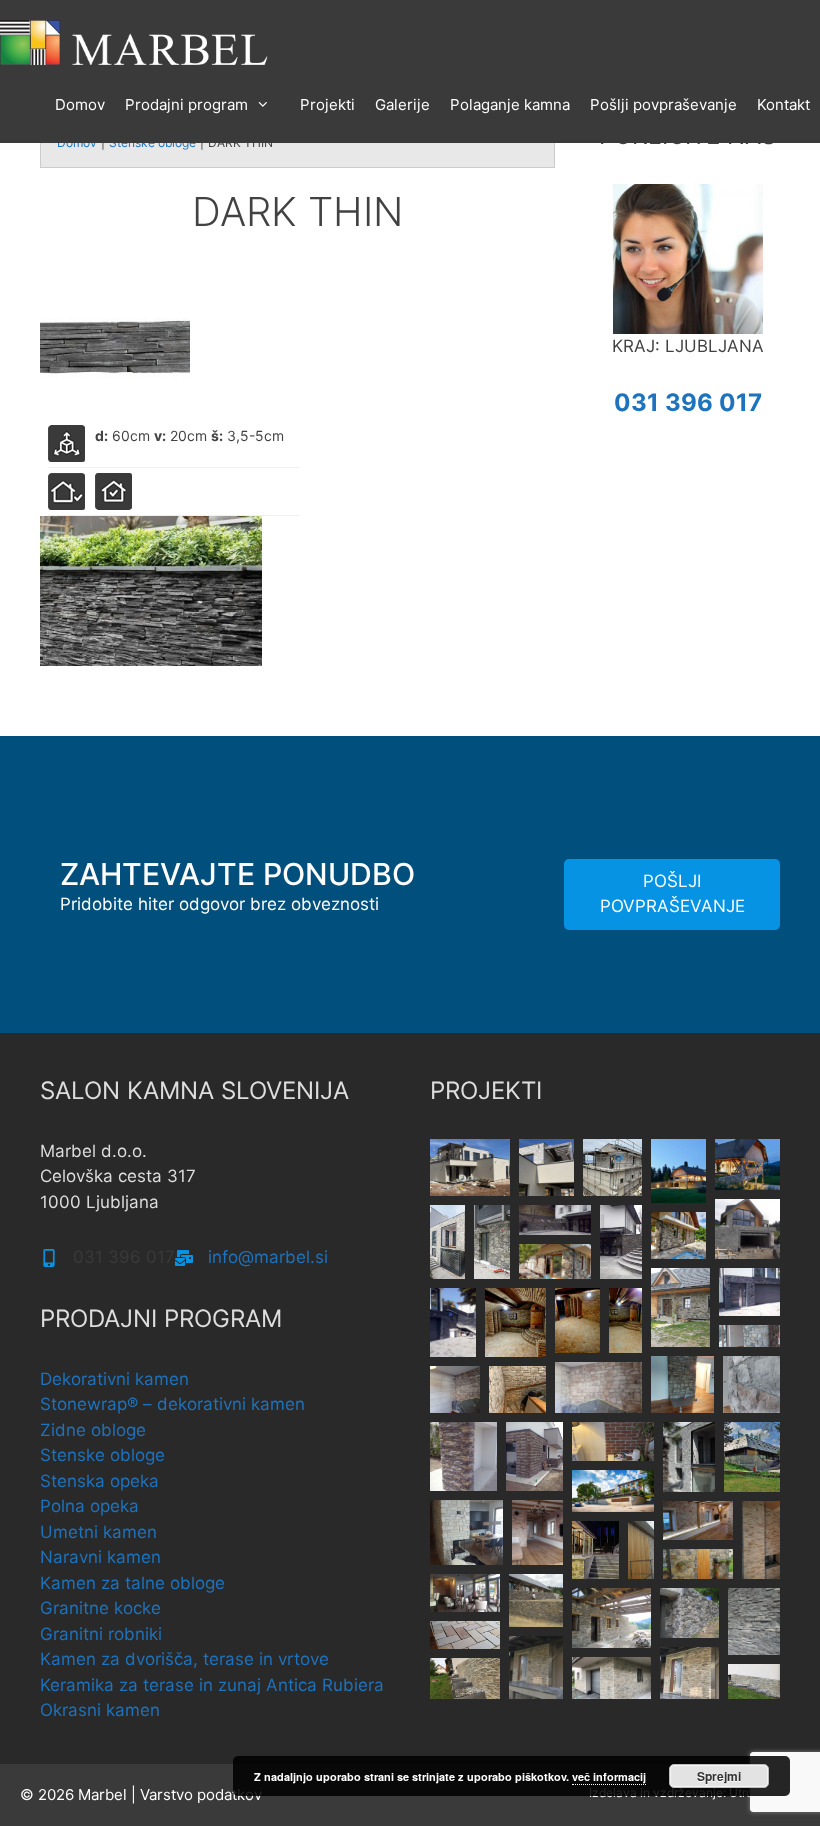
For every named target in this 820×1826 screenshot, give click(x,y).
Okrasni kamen (100, 1710)
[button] (470, 1167)
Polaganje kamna (510, 104)
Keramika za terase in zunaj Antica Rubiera (212, 1685)
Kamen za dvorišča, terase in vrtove (184, 1659)
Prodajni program (186, 104)
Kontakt (783, 104)
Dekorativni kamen (114, 1379)
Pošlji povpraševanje (663, 104)
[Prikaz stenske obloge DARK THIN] (151, 591)
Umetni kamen (98, 1532)
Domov (80, 104)
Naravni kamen (100, 1557)
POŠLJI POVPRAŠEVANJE (672, 894)
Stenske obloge (102, 1455)
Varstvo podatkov (201, 1794)
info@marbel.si (268, 1257)
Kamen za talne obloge (132, 1583)
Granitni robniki (101, 1634)
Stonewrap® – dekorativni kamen (172, 1404)
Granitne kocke (100, 1608)
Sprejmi (719, 1776)
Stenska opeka (99, 1481)
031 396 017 (688, 402)
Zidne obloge (93, 1430)
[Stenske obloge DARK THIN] (115, 345)
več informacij (609, 1776)
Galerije (402, 104)
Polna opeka (89, 1506)
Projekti (327, 104)
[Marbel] (135, 41)
